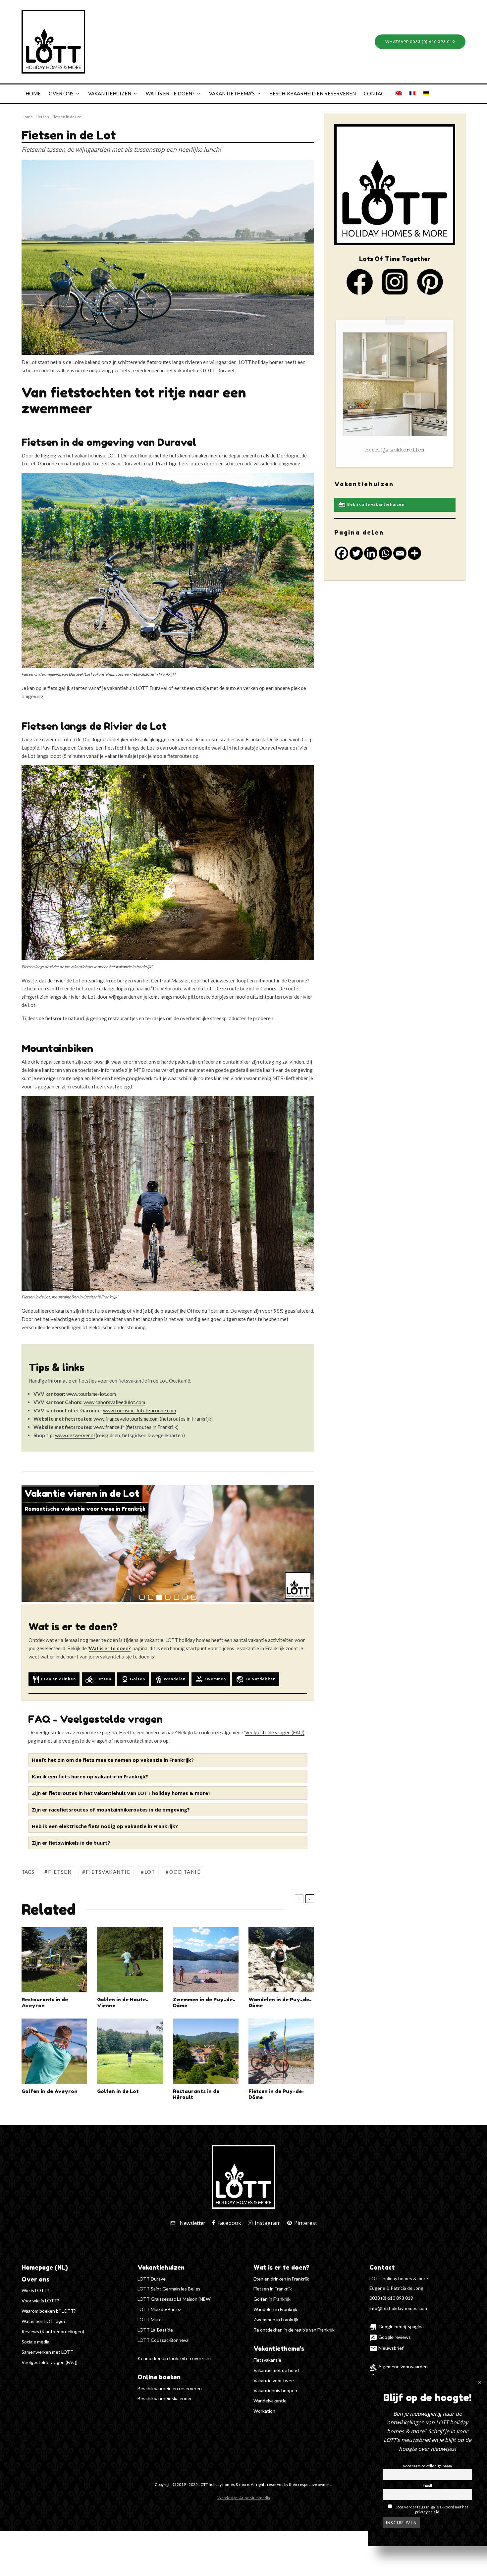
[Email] (400, 553)
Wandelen (170, 1679)
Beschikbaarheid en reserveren (313, 93)
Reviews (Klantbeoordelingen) (53, 2331)
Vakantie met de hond (276, 2370)
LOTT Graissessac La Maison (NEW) (175, 2299)
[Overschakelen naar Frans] (412, 94)
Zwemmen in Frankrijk (276, 2319)
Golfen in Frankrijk (272, 2299)
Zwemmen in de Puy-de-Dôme (204, 2003)
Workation (264, 2411)
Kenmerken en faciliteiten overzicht (174, 2358)
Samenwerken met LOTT (48, 2352)
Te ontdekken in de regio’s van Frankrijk (294, 2330)
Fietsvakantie (108, 1872)
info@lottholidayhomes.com (398, 2308)
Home (33, 93)
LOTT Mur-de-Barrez (159, 2309)
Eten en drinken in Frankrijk (281, 2279)
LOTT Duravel (152, 2279)
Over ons (61, 93)
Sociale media (35, 2342)
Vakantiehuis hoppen (275, 2390)
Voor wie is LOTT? (40, 2301)
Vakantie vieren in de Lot (82, 1493)
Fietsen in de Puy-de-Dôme (276, 2094)
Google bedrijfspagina (397, 2326)
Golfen (133, 1679)
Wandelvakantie (270, 2401)
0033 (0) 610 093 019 (391, 2298)
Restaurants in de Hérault (196, 2094)
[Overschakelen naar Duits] (426, 94)
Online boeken (159, 2377)
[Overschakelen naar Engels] (399, 94)
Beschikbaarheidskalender (165, 2398)
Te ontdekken (256, 1679)
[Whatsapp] (385, 553)
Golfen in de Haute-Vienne (123, 2003)
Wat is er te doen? (170, 93)
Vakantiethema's (279, 2348)
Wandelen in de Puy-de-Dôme (280, 2003)
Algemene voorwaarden (399, 2366)
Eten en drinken (54, 1679)
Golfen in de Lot (118, 2091)
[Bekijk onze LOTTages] (395, 392)
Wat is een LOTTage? (44, 2321)
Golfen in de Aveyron (50, 2091)
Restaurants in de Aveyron (45, 2003)
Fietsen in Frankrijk (273, 2289)
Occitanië (185, 1872)
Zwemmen (211, 1679)
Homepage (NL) (45, 2267)
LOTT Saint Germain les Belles (169, 2289)
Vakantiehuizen (110, 93)
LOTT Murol (150, 2319)
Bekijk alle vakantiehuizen (371, 505)
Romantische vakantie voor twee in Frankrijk (85, 1509)
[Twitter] (356, 553)
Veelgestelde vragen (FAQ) (50, 2362)
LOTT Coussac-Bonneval (163, 2340)
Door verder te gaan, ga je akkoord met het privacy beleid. (431, 2509)
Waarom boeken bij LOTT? (49, 2311)
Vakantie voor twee (274, 2380)
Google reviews (390, 2337)
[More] (414, 553)
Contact (376, 93)
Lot (150, 1872)
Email (427, 2485)
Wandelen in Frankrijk (275, 2309)
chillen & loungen (395, 450)
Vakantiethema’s (232, 93)
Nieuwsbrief (386, 2348)
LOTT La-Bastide (155, 2330)
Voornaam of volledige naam (427, 2465)
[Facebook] (342, 553)
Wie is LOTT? (35, 2290)
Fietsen (42, 117)
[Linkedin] (371, 553)
